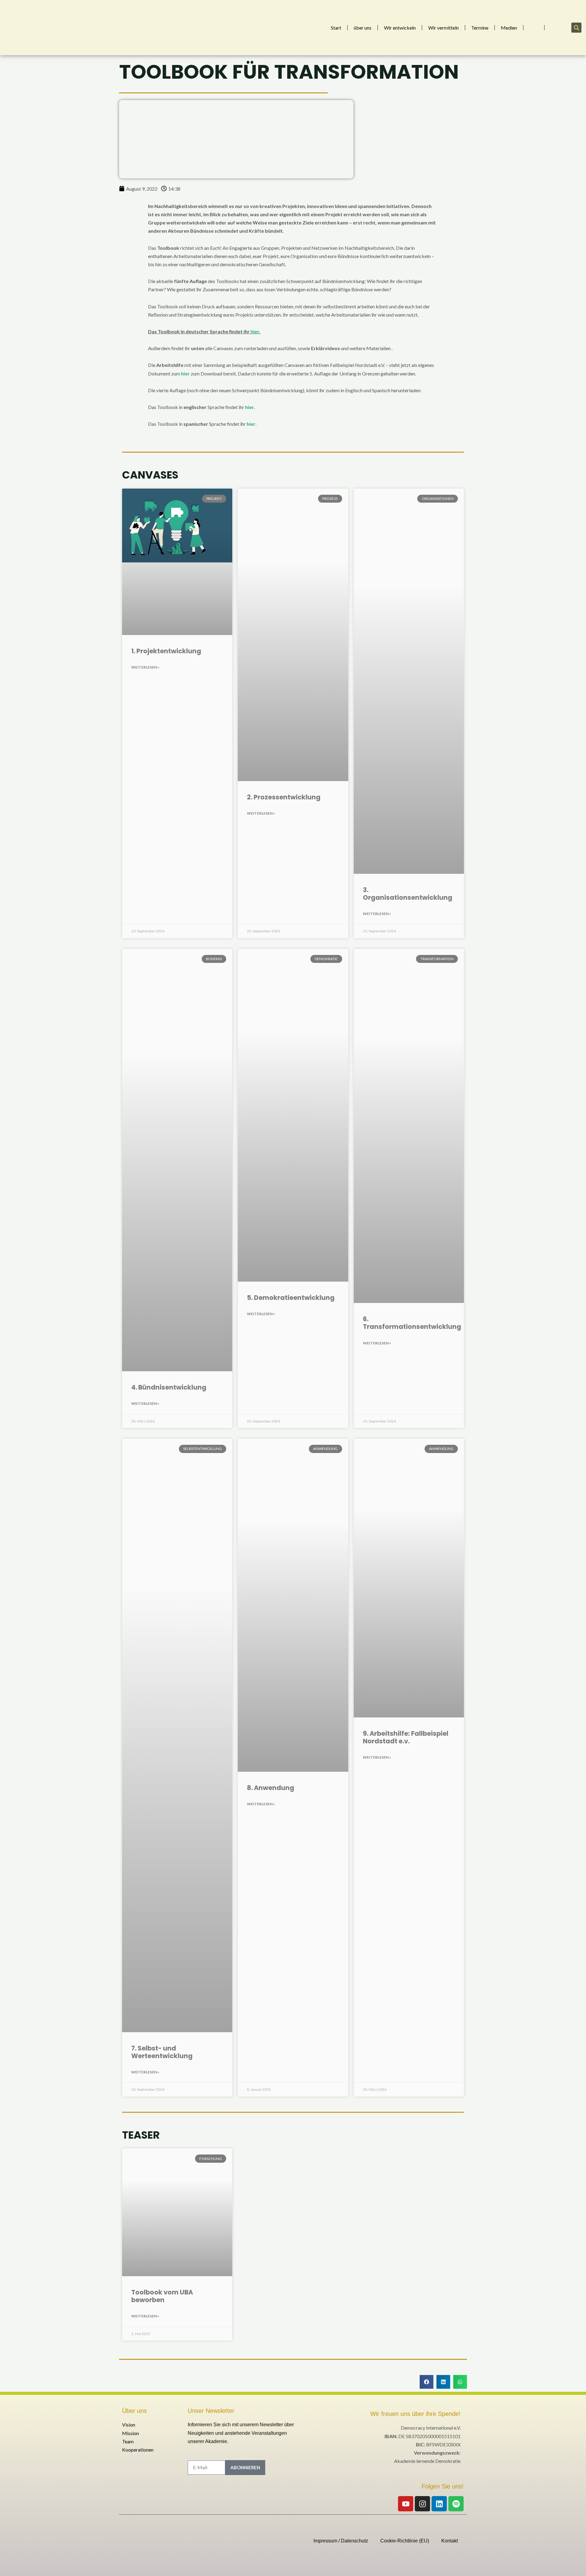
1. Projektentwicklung (166, 651)
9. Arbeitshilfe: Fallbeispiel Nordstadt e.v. (406, 1737)
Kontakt (450, 2541)
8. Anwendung (271, 1788)
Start (336, 28)
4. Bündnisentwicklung (169, 1387)
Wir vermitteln (443, 28)
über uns (363, 28)
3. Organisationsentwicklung (408, 894)
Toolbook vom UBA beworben (162, 2296)
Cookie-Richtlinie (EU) (405, 2541)
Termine (480, 28)
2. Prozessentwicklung (284, 797)
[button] (576, 28)
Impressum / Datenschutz (341, 2541)
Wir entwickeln (400, 28)
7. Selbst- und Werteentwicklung (162, 2052)
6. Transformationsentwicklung (412, 1323)
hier (255, 331)
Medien (509, 28)
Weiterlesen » (145, 667)
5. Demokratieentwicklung (291, 1298)
